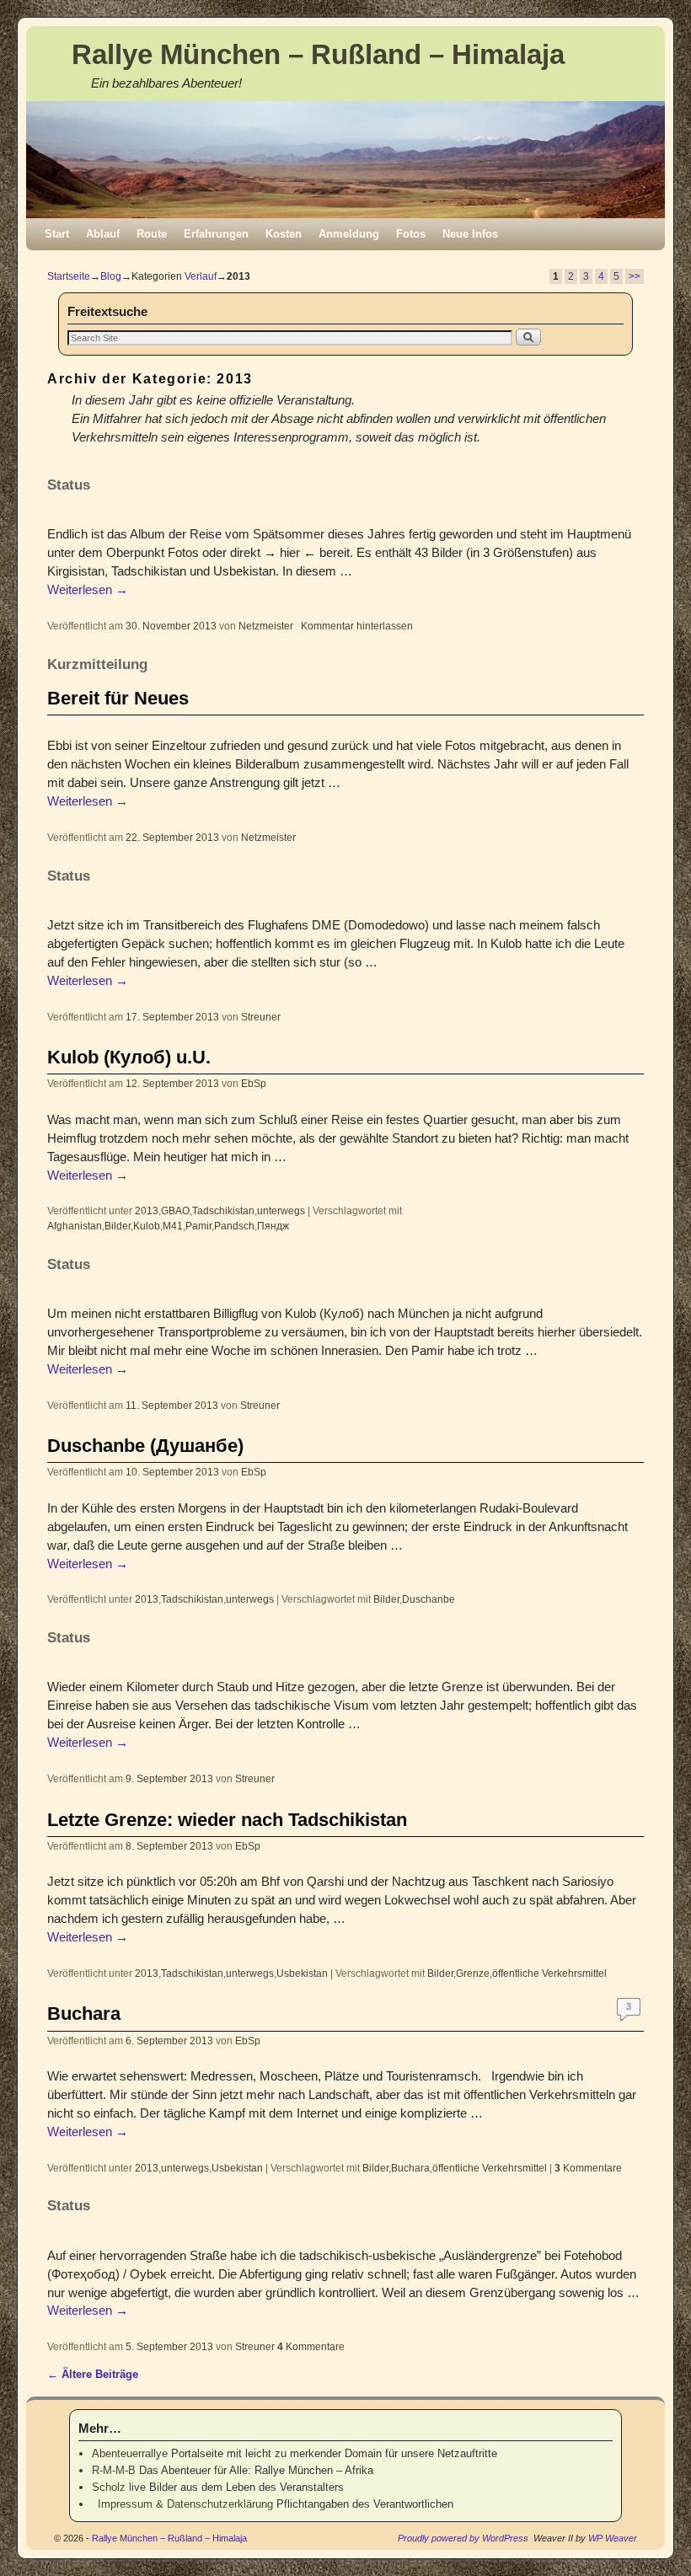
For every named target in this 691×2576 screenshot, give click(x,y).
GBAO (175, 1210)
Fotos (411, 234)
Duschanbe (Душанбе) (145, 1446)
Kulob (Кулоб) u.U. (129, 1057)
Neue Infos (470, 234)
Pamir (198, 1226)
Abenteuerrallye (130, 2453)
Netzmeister (266, 626)
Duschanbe (429, 1599)
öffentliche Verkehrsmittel (549, 1973)
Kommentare (588, 2168)
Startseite (69, 276)
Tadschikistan (223, 1210)
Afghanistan (75, 1226)
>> (635, 276)
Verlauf (201, 276)
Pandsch (234, 1226)
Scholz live (119, 2487)
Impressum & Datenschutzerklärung (182, 2504)
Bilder (118, 1226)
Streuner (261, 1017)
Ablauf (103, 234)
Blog (111, 276)
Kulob (147, 1226)
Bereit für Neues (118, 698)
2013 (147, 1210)
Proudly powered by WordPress (463, 2538)
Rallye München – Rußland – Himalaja (318, 54)
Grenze (473, 1973)
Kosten (284, 234)
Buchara (84, 2014)
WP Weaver (613, 2538)
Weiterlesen (88, 590)
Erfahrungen (216, 234)
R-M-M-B (114, 2470)
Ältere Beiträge (93, 2374)
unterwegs (281, 1210)
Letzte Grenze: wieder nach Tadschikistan (227, 1820)
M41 (173, 1226)
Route (152, 234)
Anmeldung (349, 234)
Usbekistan (302, 1973)
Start (57, 234)
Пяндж (273, 1226)
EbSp (254, 1083)
